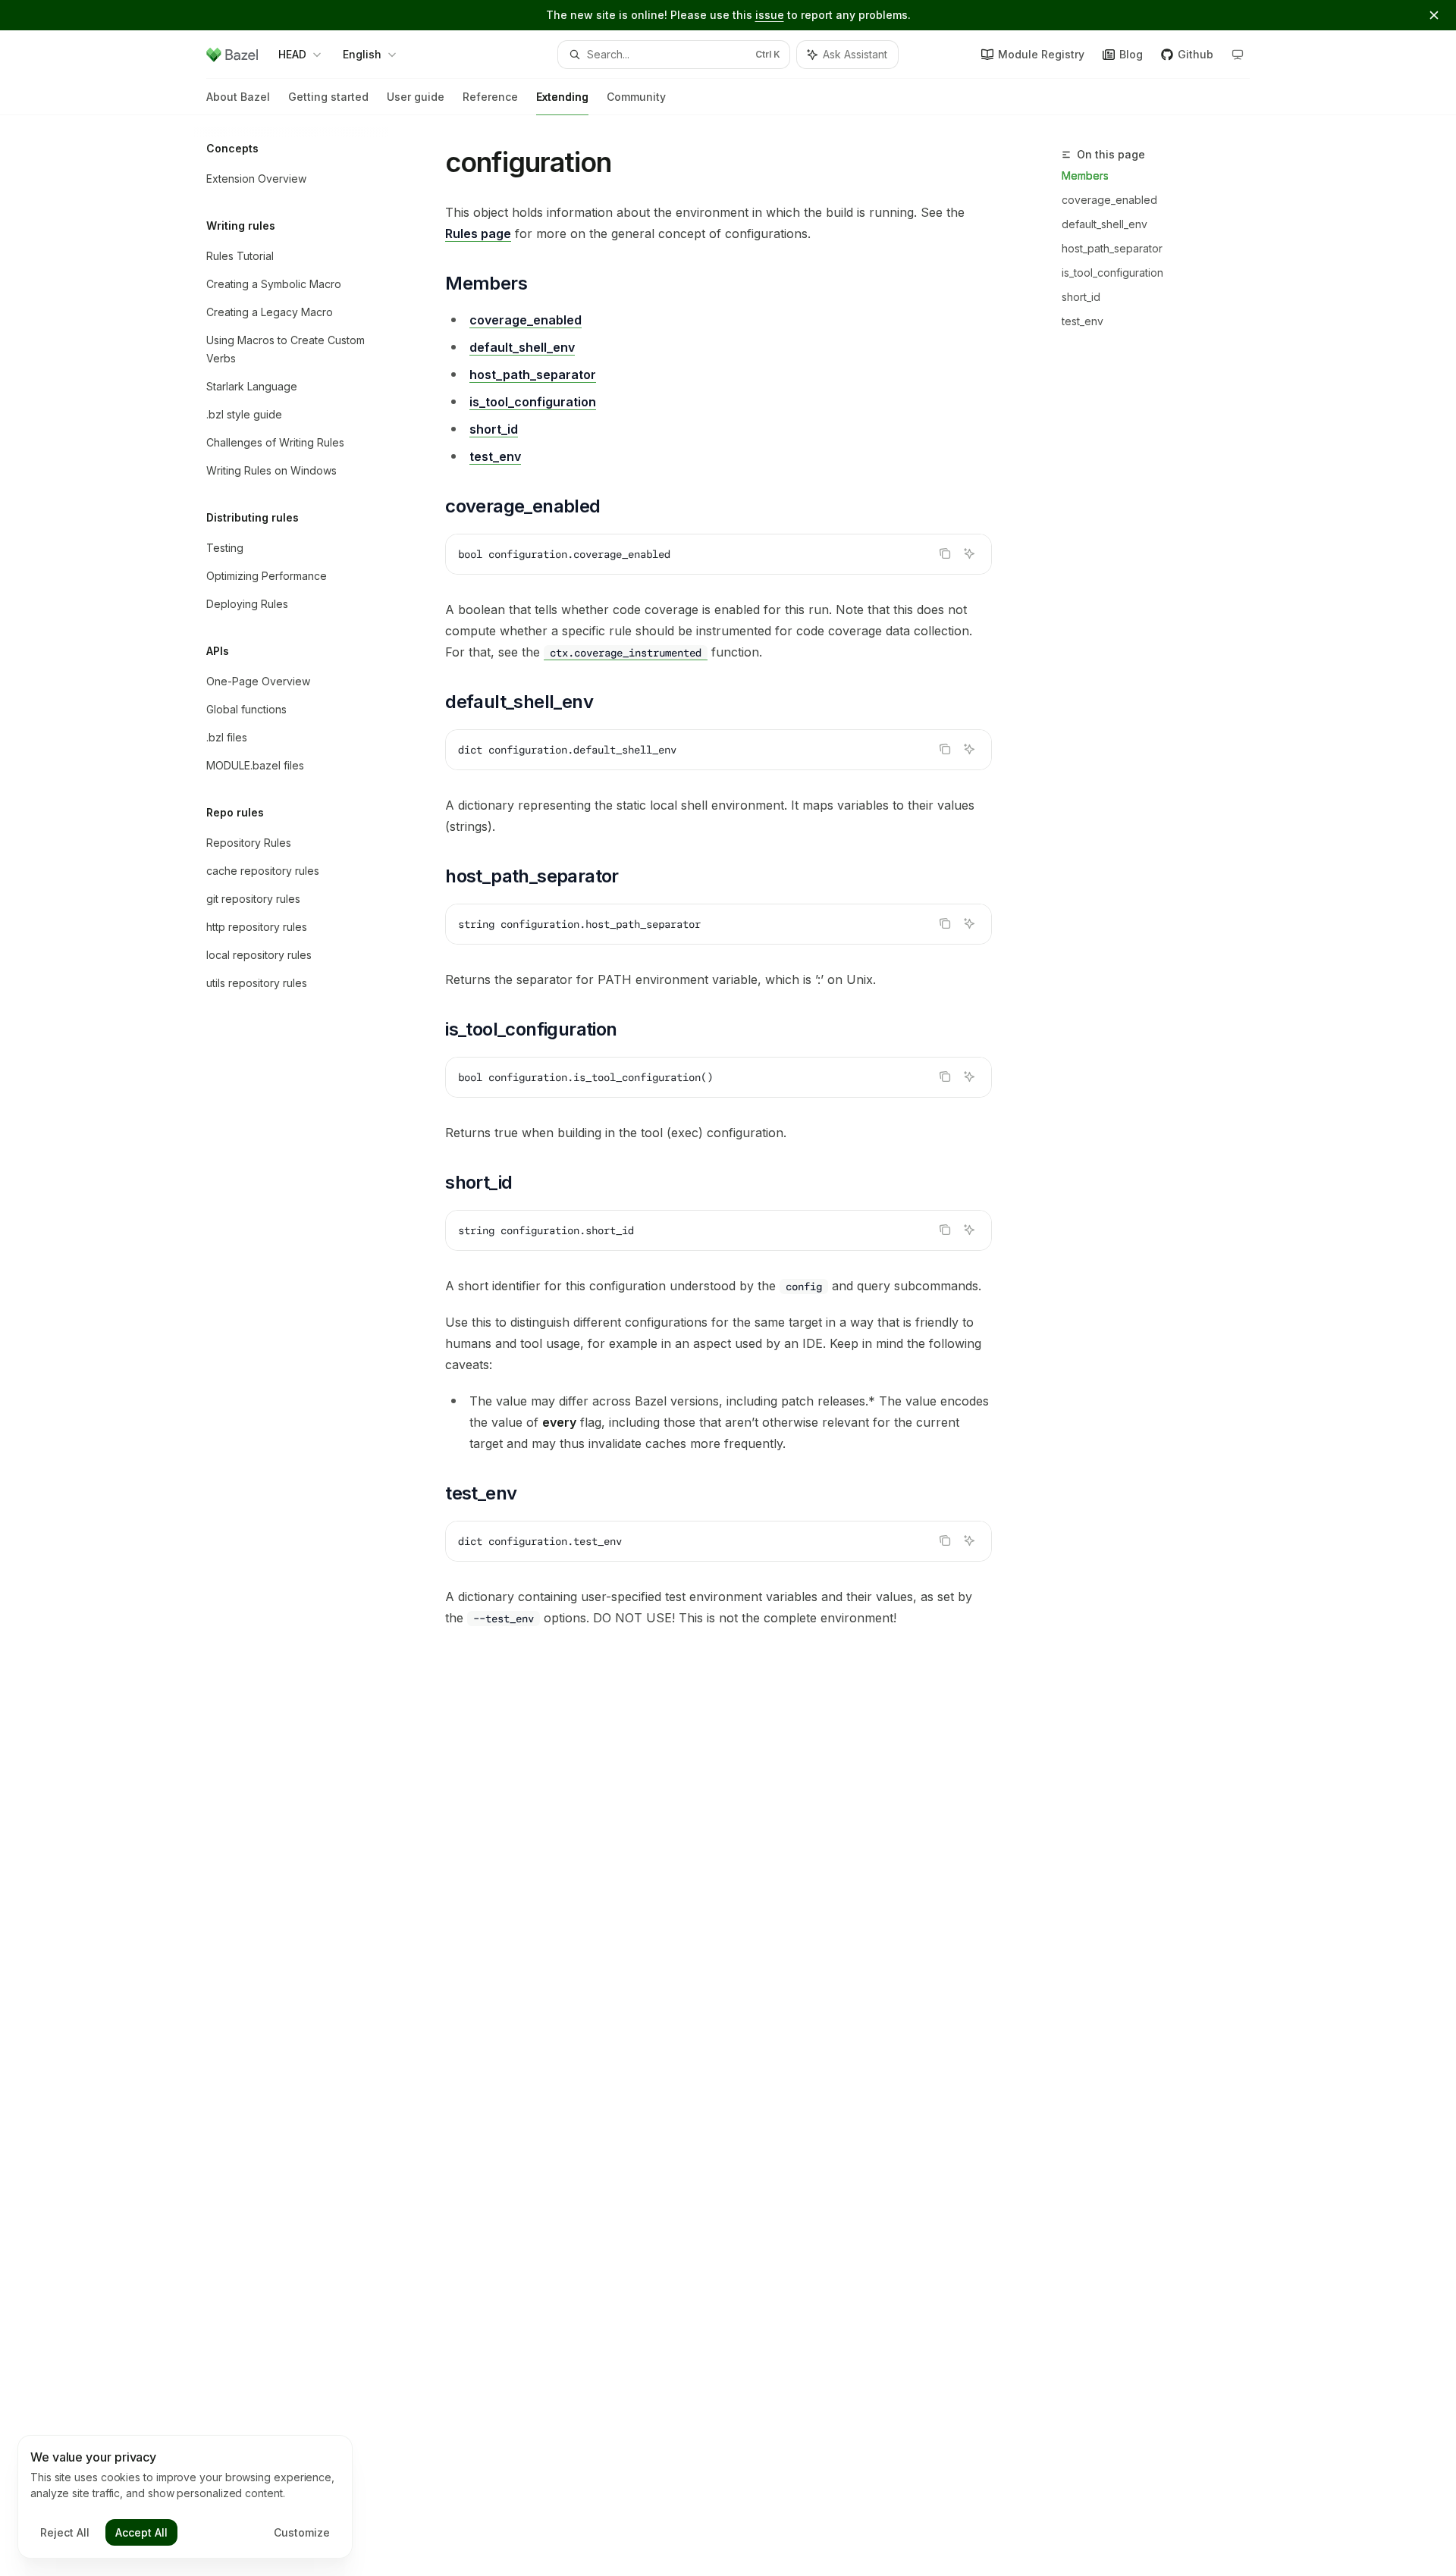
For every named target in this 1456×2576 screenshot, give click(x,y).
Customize (302, 2532)
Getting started (328, 97)
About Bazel (238, 97)
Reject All (65, 2532)
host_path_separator (1112, 248)
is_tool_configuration (1112, 273)
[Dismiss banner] (1434, 15)
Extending (562, 97)
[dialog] (185, 2497)
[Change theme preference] (1238, 55)
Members (1085, 175)
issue (770, 15)
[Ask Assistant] (969, 553)
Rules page (478, 233)
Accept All (141, 2532)
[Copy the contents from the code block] (945, 553)
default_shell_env (1105, 224)
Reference (490, 97)
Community (636, 97)
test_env (1083, 321)
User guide (416, 97)
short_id (1081, 297)
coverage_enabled (1109, 200)
